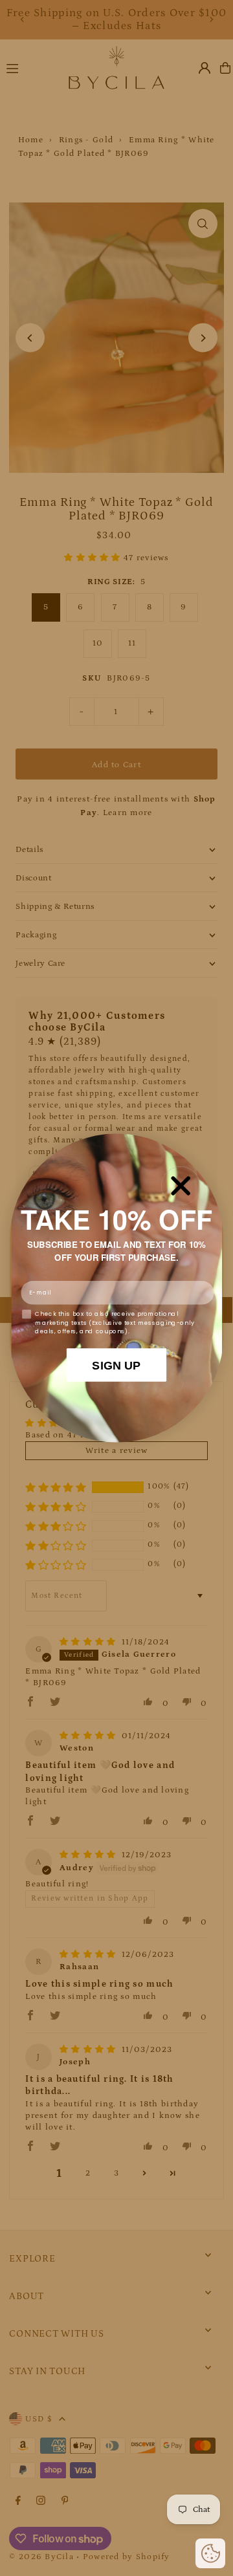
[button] (210, 2553)
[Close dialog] (181, 1186)
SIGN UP (116, 1365)
